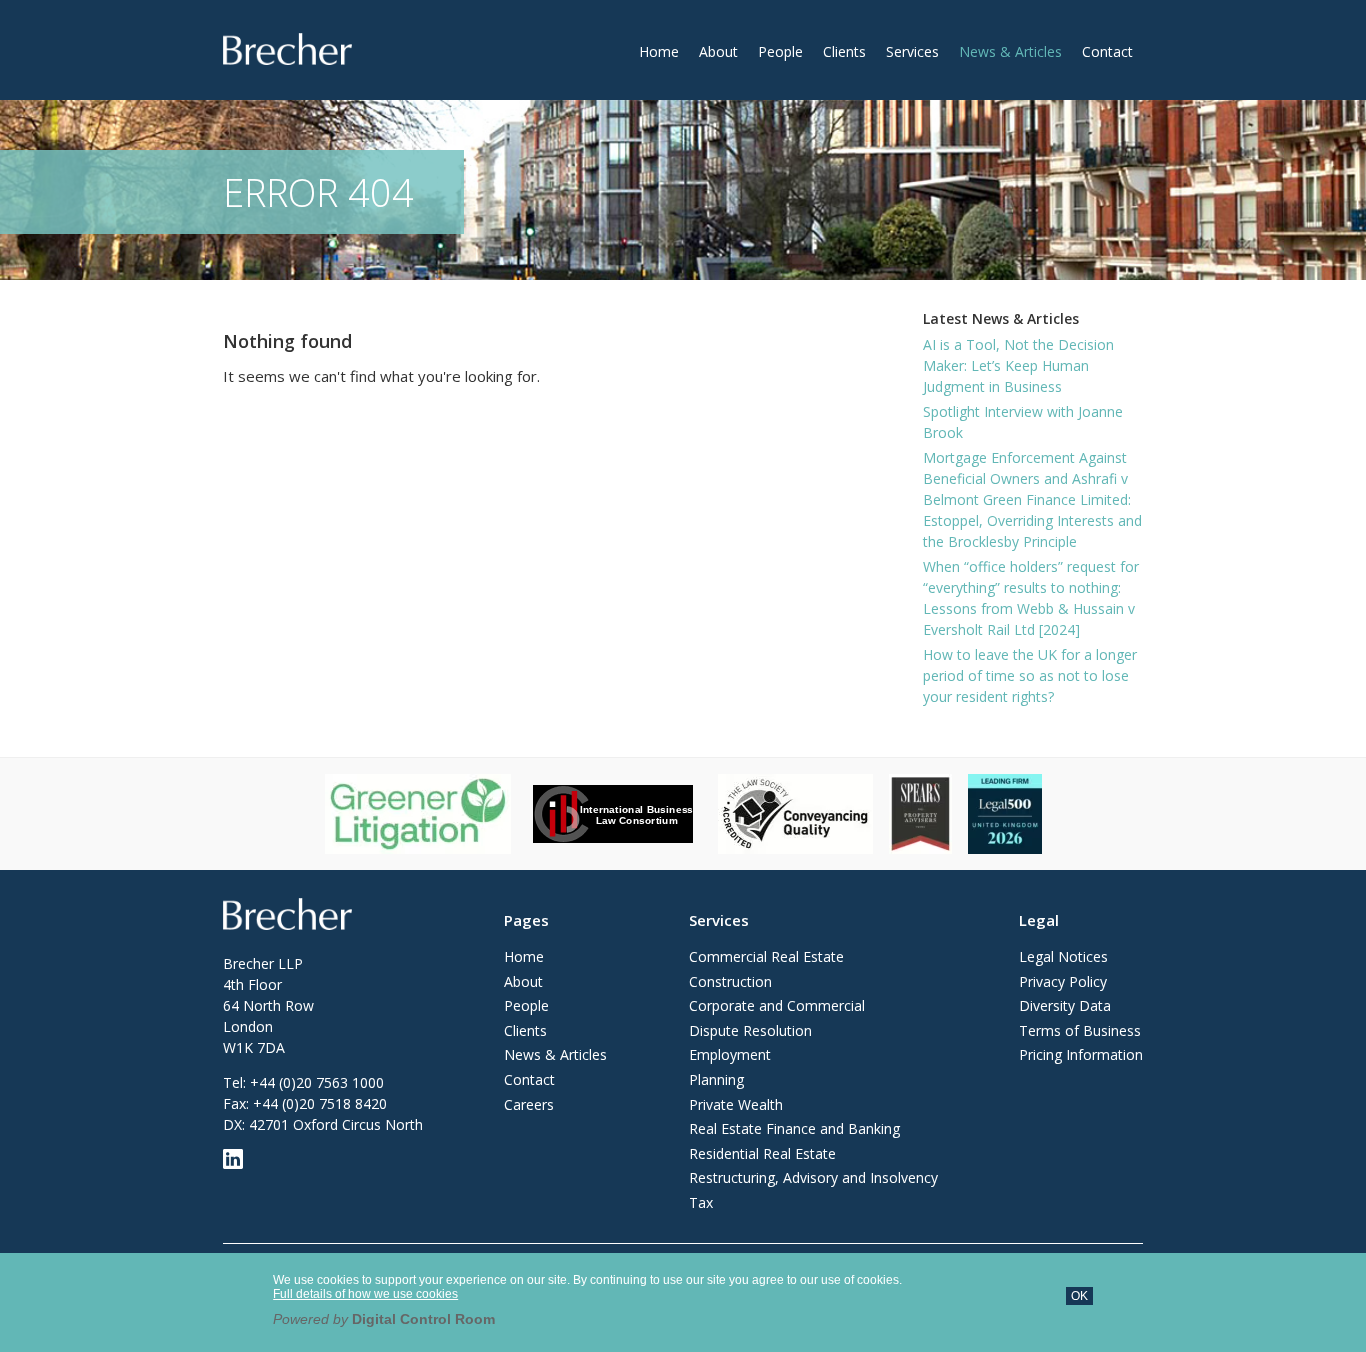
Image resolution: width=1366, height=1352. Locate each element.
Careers (529, 1104)
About (718, 51)
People (780, 51)
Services (912, 51)
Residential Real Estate (762, 1153)
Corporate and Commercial (777, 1005)
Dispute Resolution (750, 1030)
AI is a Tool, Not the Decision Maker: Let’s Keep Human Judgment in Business (1018, 365)
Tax (701, 1202)
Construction (730, 981)
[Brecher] (287, 49)
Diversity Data (1065, 1005)
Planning (716, 1079)
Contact (1107, 51)
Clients (844, 51)
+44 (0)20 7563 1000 (317, 1082)
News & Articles (1010, 51)
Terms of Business (1080, 1030)
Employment (730, 1054)
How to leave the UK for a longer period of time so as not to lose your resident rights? (1030, 675)
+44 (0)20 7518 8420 (320, 1103)
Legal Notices (1063, 956)
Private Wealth (736, 1104)
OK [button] (1079, 1296)
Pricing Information (1081, 1054)
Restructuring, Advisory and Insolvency (813, 1177)
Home (659, 51)
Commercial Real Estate (766, 956)
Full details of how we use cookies (365, 1294)
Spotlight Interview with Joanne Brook (1023, 422)
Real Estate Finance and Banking (794, 1128)
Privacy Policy (1063, 981)
